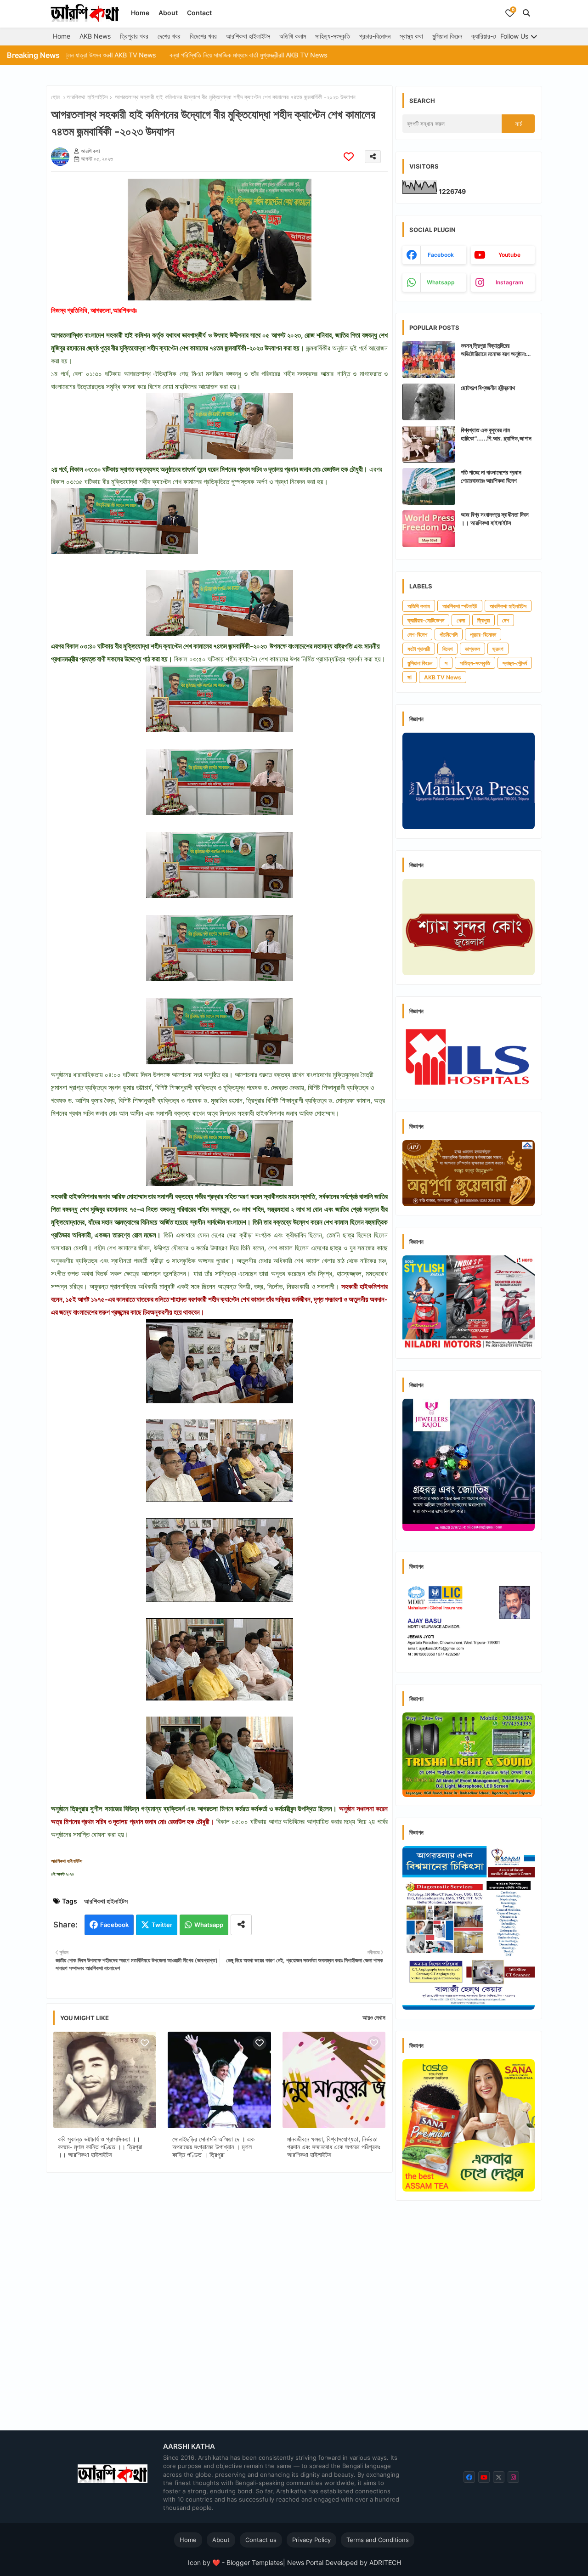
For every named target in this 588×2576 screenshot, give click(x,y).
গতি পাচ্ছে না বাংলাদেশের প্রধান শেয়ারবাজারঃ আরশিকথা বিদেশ (491, 476)
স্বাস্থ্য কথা (411, 36)
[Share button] (241, 1925)
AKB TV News (443, 677)
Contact (199, 13)
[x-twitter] (499, 2477)
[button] (526, 13)
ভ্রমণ (498, 649)
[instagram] (513, 2477)
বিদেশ (447, 649)
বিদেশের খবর (203, 36)
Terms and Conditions (378, 2540)
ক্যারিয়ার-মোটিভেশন (493, 36)
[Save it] (349, 156)
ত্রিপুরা (483, 620)
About (168, 13)
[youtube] (484, 2477)
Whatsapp (209, 1925)
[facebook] (469, 2477)
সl (410, 677)
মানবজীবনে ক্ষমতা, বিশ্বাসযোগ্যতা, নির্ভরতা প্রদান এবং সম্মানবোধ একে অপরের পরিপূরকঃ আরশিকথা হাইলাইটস (334, 2147)
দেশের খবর (169, 36)
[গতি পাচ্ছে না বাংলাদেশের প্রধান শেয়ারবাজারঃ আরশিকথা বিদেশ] (429, 486)
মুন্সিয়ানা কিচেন (447, 36)
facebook (441, 255)
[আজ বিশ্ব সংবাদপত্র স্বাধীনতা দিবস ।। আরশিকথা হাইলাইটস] (429, 529)
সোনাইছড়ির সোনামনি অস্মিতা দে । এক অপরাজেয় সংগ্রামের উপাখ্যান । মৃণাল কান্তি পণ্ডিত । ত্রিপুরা (213, 2147)
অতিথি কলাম (293, 36)
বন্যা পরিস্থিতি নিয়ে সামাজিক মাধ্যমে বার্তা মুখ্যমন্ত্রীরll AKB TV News (159, 55)
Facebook (114, 1925)
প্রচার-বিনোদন (375, 36)
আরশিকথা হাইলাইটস (248, 36)
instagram (509, 282)
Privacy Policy (311, 2540)
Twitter (162, 1925)
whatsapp (441, 282)
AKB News (95, 36)
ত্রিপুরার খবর (134, 36)
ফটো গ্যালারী (419, 649)
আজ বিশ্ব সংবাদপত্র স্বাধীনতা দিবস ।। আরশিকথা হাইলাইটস (495, 519)
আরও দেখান (374, 2017)
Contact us (261, 2540)
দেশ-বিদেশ (417, 635)
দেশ (506, 620)
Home (140, 13)
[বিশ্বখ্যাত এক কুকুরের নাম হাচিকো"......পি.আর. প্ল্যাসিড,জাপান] (429, 444)
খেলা (461, 620)
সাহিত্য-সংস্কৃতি (333, 36)
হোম (55, 97)
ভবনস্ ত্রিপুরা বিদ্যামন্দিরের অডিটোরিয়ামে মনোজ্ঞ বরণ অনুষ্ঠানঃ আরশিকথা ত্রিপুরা (493, 350)
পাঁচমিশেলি (449, 635)
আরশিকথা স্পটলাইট (460, 606)
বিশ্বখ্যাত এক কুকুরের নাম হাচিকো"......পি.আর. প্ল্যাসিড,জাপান (496, 434)
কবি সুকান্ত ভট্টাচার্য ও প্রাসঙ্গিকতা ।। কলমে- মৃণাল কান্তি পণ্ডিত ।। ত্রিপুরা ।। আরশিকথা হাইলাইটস (100, 2147)
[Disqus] (219, 2299)
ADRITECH (385, 2562)
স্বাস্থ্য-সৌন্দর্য (515, 663)
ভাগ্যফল (472, 649)
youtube (509, 255)
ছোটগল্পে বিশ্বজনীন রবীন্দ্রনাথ (488, 388)
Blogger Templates (255, 2562)
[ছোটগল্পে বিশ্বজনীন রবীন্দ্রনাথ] (429, 402)
